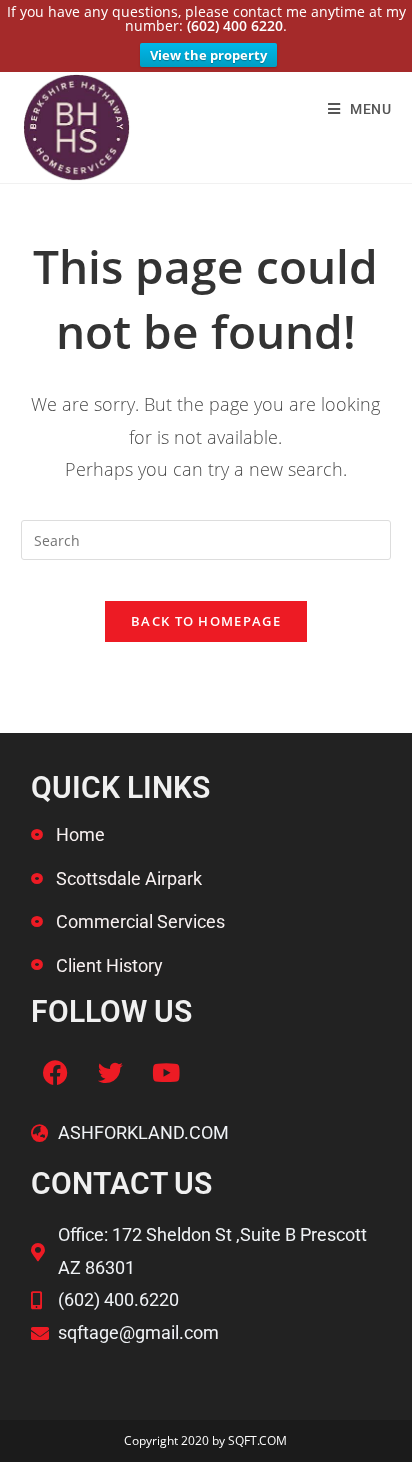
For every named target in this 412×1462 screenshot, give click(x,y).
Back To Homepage (206, 621)
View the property (208, 55)
